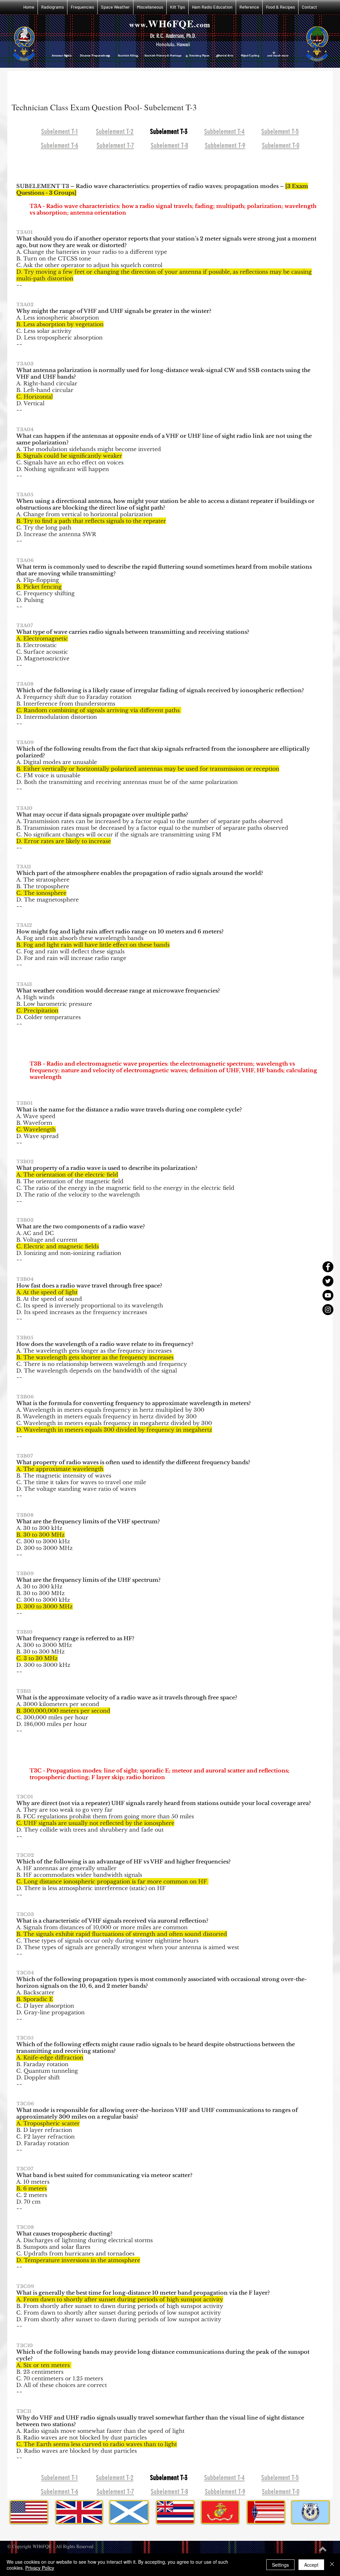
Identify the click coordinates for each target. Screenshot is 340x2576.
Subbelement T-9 (225, 145)
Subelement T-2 (115, 131)
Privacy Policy (40, 2568)
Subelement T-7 (115, 145)
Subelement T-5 (280, 131)
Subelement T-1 (59, 131)
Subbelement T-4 (224, 131)
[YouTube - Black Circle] (328, 1295)
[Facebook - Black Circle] (328, 1267)
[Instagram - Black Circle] (328, 1310)
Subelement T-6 (60, 145)
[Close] (332, 2565)
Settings (280, 2565)
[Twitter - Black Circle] (328, 1281)
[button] (52, 7)
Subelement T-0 (281, 145)
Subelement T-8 (170, 145)
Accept (311, 2565)
